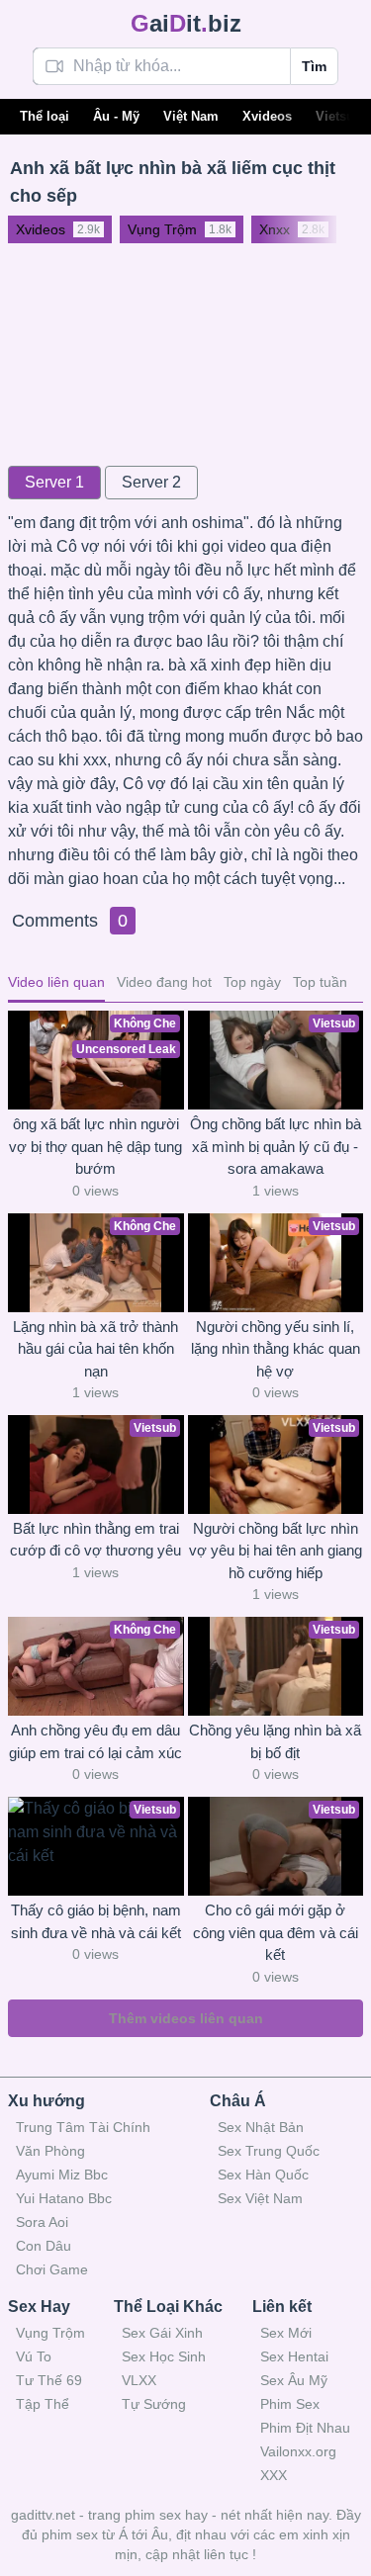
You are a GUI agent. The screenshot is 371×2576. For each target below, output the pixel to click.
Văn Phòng (50, 2151)
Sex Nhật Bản (261, 2127)
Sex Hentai (294, 2356)
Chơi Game (52, 2269)
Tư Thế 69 (49, 2380)
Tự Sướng (154, 2404)
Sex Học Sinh (164, 2356)
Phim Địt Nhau (305, 2428)
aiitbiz (186, 23)
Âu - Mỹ (116, 116)
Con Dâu (44, 2246)
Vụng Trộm (50, 2333)
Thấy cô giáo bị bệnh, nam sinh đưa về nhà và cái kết (96, 1921)
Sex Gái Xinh (162, 2333)
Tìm (314, 66)
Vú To (34, 2356)
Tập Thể (43, 2404)
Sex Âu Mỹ (294, 2380)
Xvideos (267, 116)
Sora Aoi (42, 2222)
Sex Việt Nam (260, 2198)
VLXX (139, 2380)
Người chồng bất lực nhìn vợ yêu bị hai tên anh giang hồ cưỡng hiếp (276, 1551)
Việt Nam (191, 116)
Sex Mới (286, 2333)
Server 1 (54, 482)
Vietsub (339, 116)
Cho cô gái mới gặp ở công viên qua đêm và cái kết (276, 1932)
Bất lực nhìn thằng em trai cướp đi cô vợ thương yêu (95, 1540)
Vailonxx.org (298, 2451)
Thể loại (45, 116)
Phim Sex (290, 2404)
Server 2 (151, 482)
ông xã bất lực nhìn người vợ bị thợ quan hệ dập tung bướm (95, 1146)
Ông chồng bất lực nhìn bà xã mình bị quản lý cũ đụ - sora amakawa (276, 1146)
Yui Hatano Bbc (64, 2198)
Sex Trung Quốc (269, 2151)
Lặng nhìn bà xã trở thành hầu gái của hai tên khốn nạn (95, 1349)
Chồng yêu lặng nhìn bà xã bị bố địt (275, 1741)
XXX (274, 2475)
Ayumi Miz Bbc (62, 2175)
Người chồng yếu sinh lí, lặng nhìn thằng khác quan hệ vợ (276, 1349)
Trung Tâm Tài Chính (83, 2127)
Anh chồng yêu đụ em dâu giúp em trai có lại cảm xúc (95, 1741)
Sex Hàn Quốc (263, 2175)
